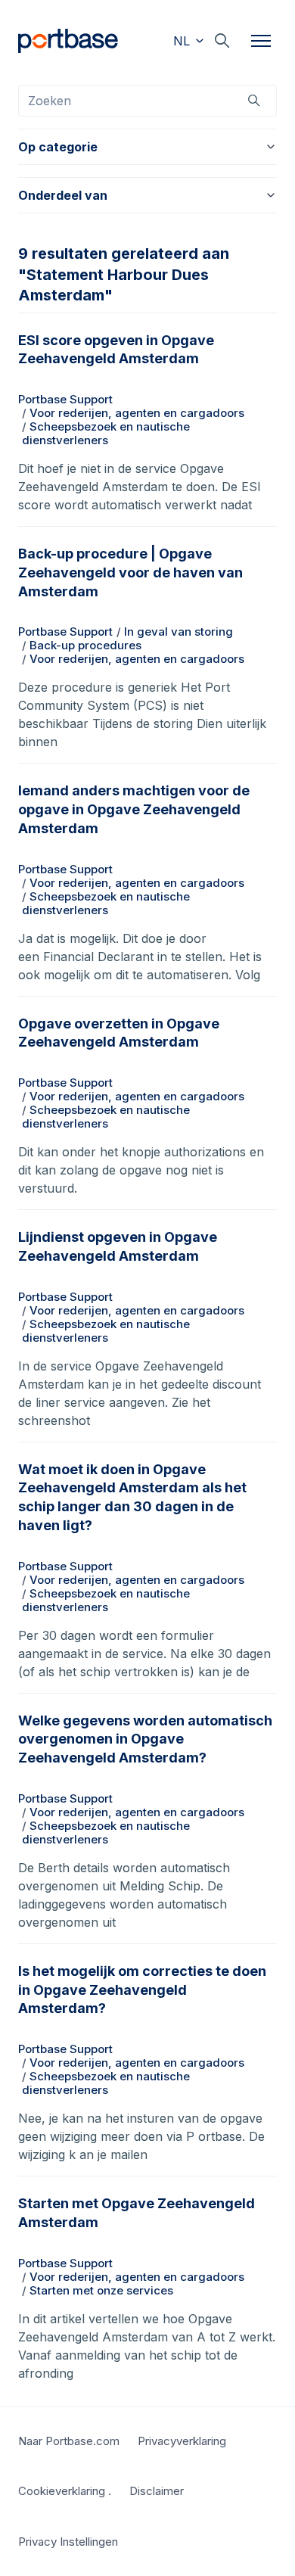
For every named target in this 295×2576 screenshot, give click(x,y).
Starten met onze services (101, 2290)
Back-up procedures (85, 645)
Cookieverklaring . (65, 2491)
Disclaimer (157, 2491)
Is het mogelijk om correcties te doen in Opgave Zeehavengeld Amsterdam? (142, 1990)
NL (183, 41)
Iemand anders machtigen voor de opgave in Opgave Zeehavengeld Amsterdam (134, 809)
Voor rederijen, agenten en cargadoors (137, 413)
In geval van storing (179, 632)
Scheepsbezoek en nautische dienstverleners (106, 433)
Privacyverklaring (182, 2441)
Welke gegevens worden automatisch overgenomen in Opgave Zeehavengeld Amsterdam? (145, 1739)
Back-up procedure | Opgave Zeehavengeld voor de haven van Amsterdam (130, 572)
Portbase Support (65, 399)
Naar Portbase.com (69, 2441)
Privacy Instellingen (68, 2542)
